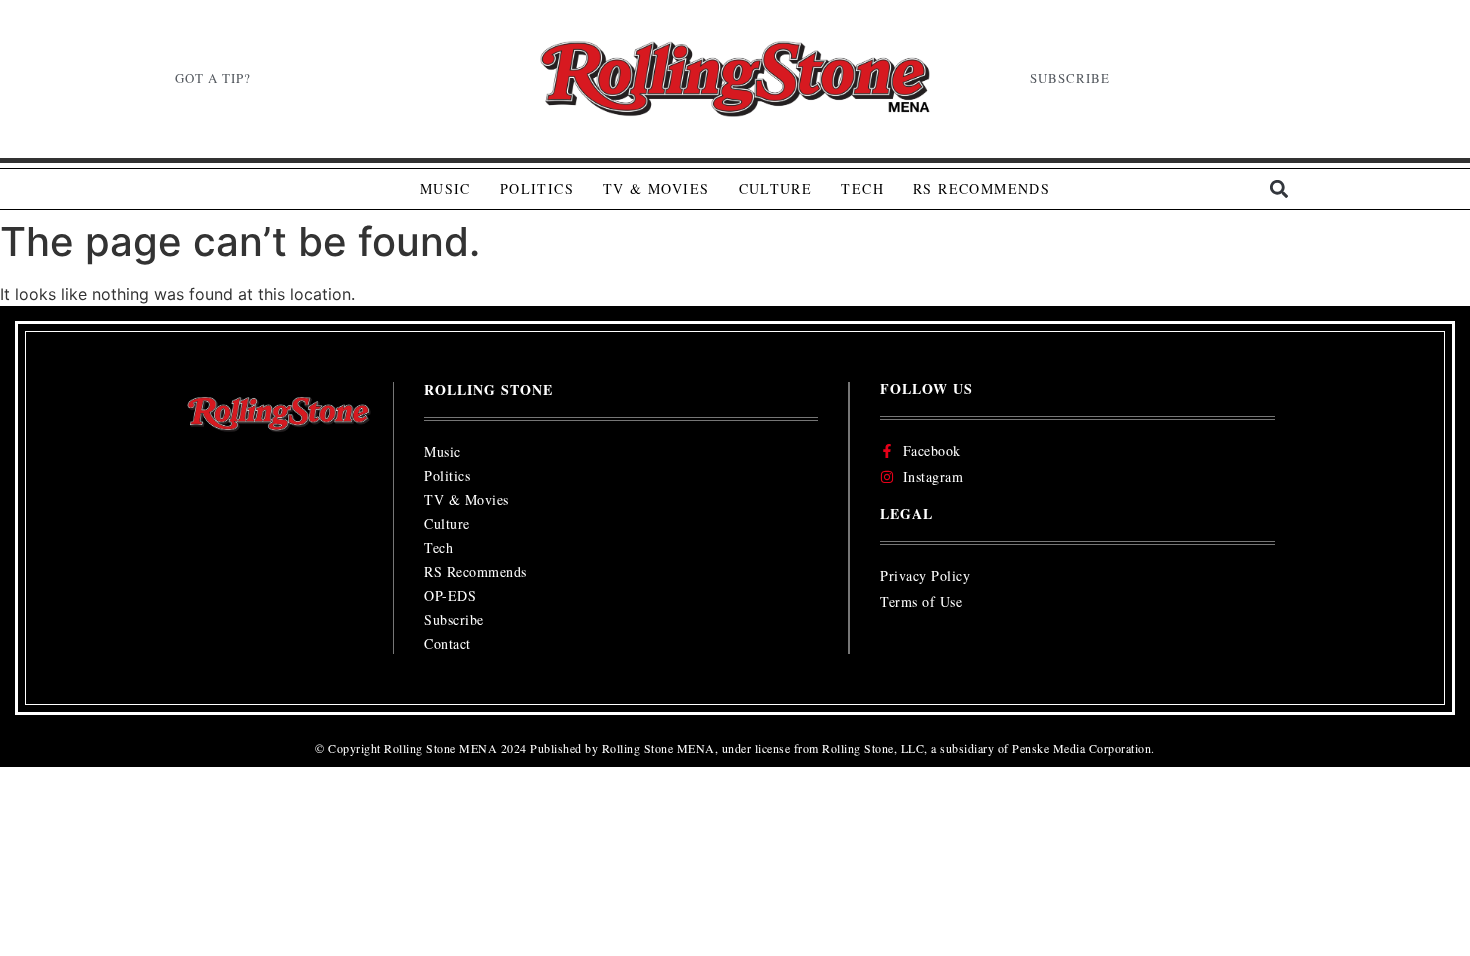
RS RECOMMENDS (981, 188)
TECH (862, 188)
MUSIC (445, 188)
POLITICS (537, 188)
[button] (1278, 189)
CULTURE (776, 188)
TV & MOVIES (656, 188)
